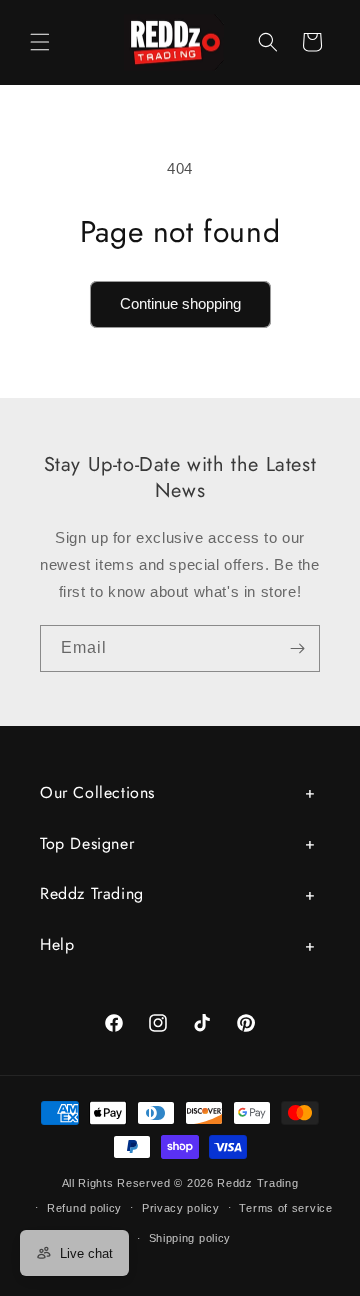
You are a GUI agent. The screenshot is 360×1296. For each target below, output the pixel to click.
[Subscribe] (297, 648)
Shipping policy (190, 1238)
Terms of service (285, 1208)
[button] (40, 42)
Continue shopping (180, 303)
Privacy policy (181, 1208)
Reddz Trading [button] (92, 893)
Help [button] (57, 944)
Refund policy (84, 1208)
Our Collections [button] (97, 792)
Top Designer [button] (87, 843)
